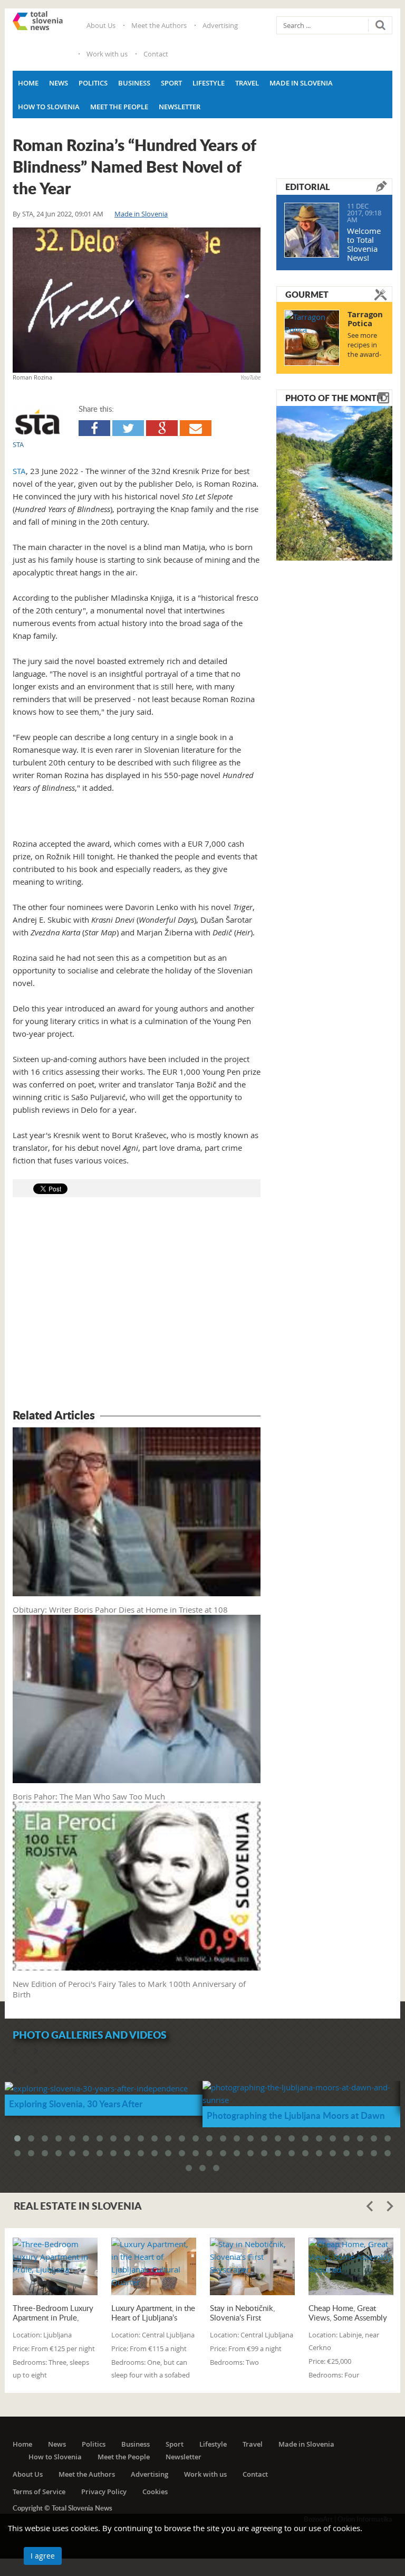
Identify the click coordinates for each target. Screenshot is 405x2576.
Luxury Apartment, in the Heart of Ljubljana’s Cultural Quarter (153, 2313)
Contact (156, 54)
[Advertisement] (137, 1305)
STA (28, 214)
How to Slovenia (49, 107)
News (59, 83)
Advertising (220, 25)
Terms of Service (39, 2492)
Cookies (155, 2492)
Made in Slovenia (301, 83)
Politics (93, 83)
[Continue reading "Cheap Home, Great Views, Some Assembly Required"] (351, 2266)
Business (134, 83)
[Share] (94, 428)
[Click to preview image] (137, 300)
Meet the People (119, 107)
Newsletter (180, 107)
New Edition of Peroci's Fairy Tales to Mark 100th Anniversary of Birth (129, 1989)
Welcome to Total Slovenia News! (364, 244)
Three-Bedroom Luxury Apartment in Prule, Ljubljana (53, 2313)
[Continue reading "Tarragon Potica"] (312, 338)
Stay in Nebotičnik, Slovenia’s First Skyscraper (242, 2313)
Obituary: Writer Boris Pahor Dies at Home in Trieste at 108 (120, 1609)
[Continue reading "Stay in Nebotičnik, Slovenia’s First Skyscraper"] (252, 2266)
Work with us (107, 54)
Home (28, 83)
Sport (171, 83)
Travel (247, 83)
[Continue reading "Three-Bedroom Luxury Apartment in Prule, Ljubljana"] (55, 2266)
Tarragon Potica (365, 319)
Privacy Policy (104, 2492)
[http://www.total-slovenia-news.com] (38, 21)
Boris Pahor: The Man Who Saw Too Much (89, 1796)
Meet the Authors (159, 25)
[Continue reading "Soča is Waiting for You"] (334, 482)
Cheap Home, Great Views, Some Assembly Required (348, 2313)
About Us (101, 25)
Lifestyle (209, 83)
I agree (43, 2556)
